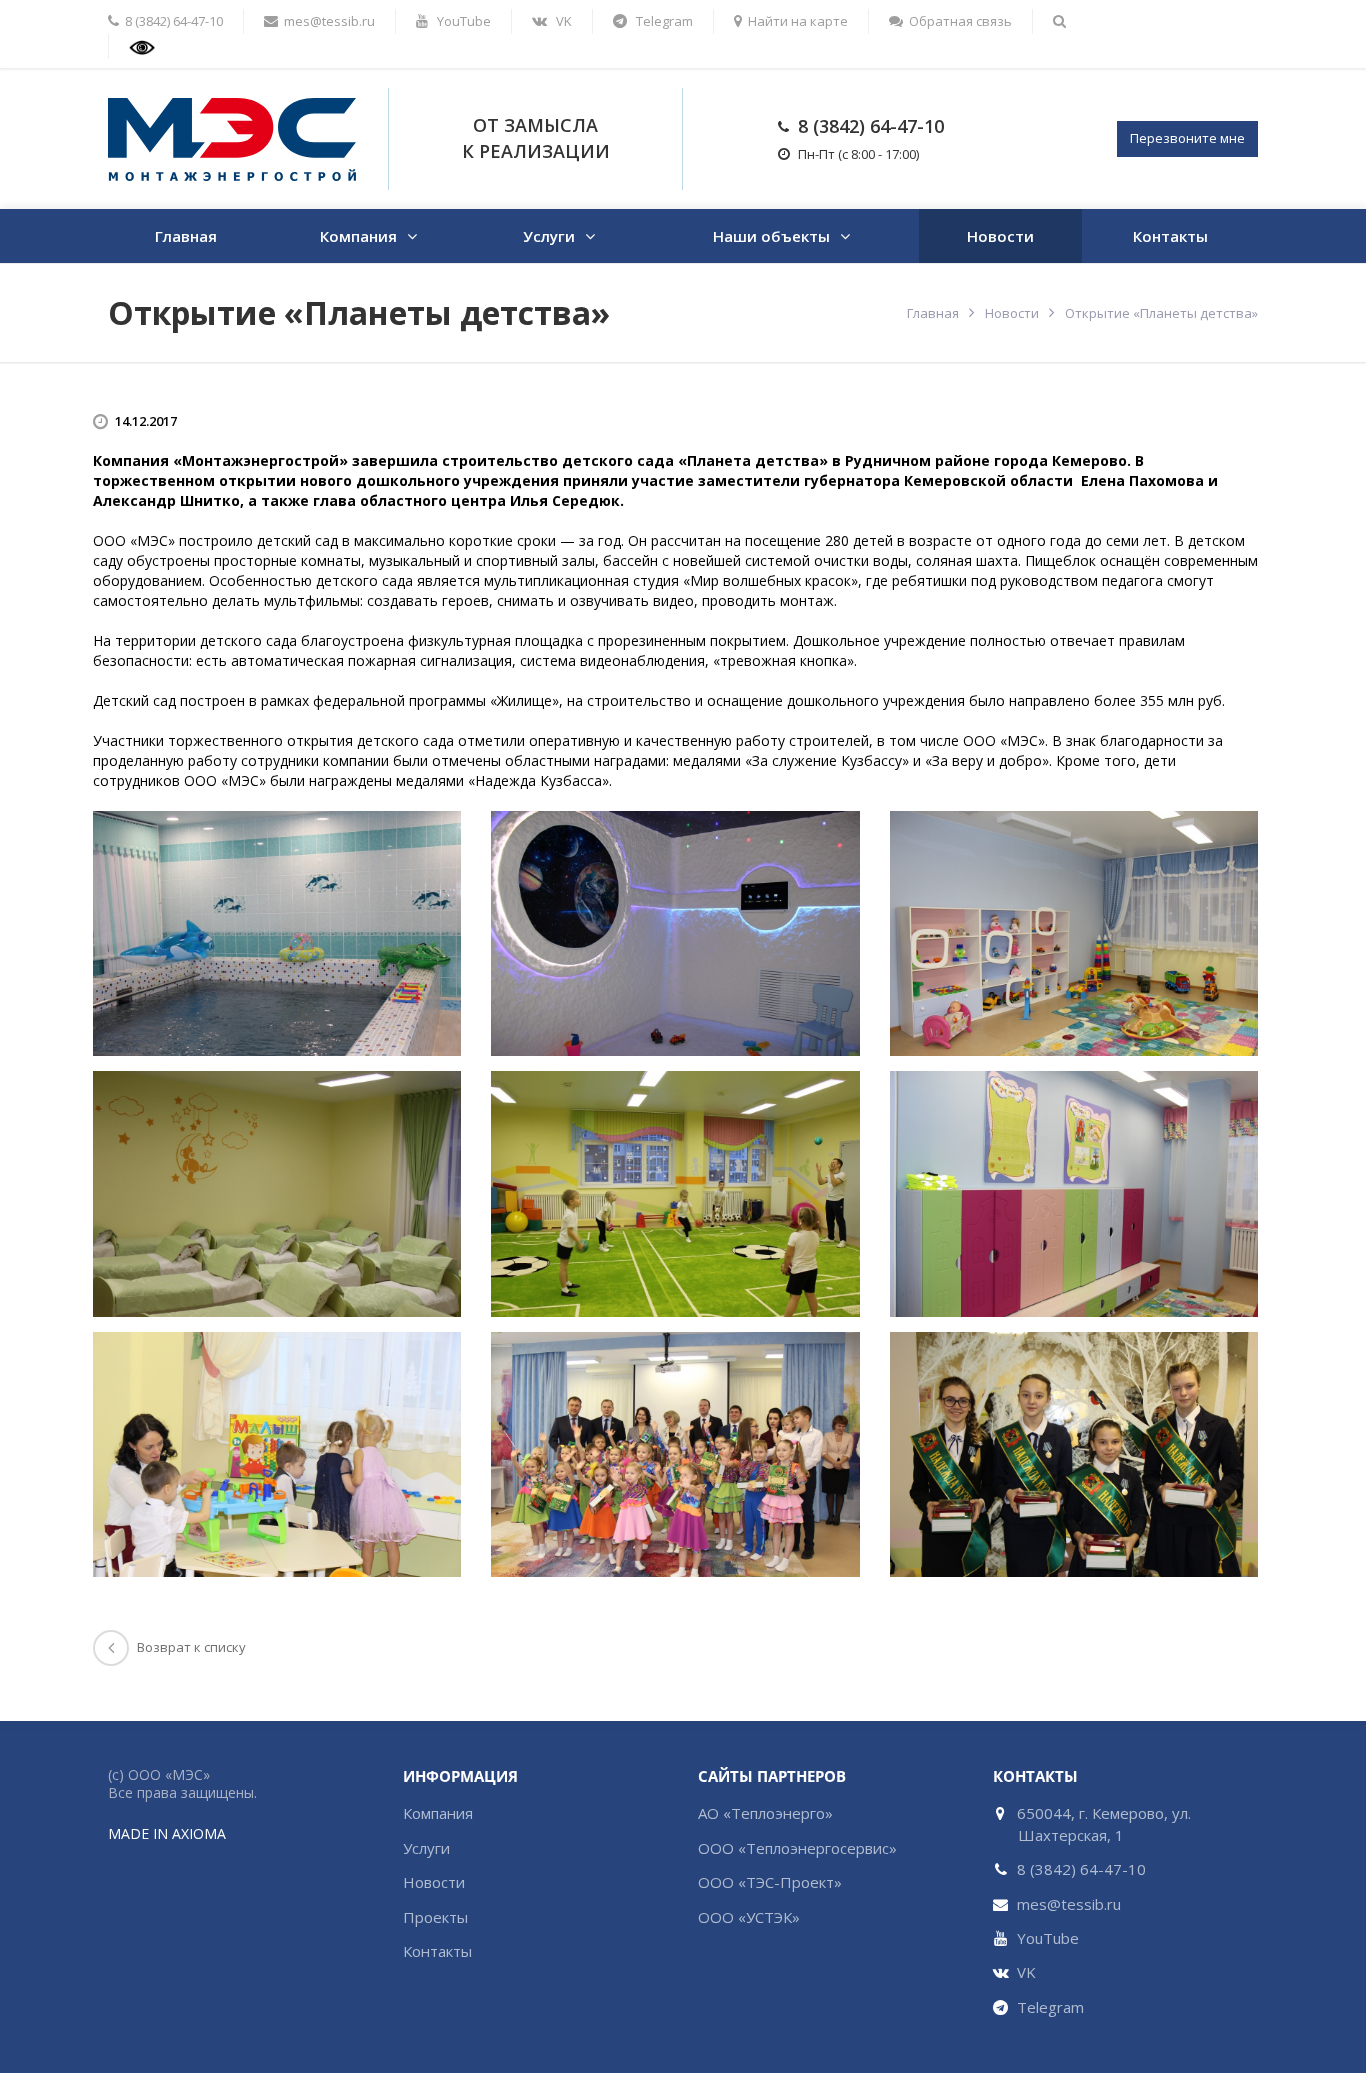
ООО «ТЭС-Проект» (770, 1882)
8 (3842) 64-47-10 (871, 126)
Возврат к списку (191, 1647)
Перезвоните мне (1187, 138)
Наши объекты (771, 236)
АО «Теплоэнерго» (765, 1813)
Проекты (435, 1917)
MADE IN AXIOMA (167, 1833)
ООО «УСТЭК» (749, 1917)
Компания (358, 236)
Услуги (549, 236)
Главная (186, 236)
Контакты (1170, 236)
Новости (1000, 236)
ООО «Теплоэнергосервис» (797, 1848)
